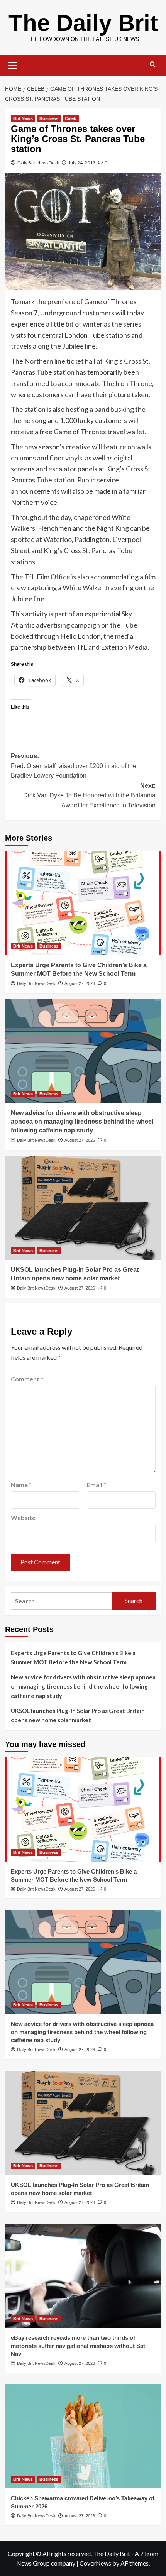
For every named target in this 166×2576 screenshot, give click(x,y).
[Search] (153, 65)
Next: (89, 795)
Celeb (71, 118)
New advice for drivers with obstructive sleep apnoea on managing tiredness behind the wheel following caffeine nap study (82, 1122)
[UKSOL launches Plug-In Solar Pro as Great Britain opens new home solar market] (83, 1208)
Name (21, 1485)
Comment (27, 1379)
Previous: (74, 766)
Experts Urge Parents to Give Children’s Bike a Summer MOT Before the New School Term (73, 1657)
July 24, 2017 (82, 163)
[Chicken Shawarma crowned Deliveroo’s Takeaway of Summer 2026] (83, 2436)
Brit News (23, 118)
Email (97, 1485)
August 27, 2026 (80, 983)
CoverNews (95, 2563)
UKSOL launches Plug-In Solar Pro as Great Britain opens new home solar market (78, 1715)
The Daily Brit (83, 23)
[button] (13, 64)
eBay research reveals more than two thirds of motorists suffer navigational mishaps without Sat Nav (78, 2346)
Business (49, 118)
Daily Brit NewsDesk (38, 163)
